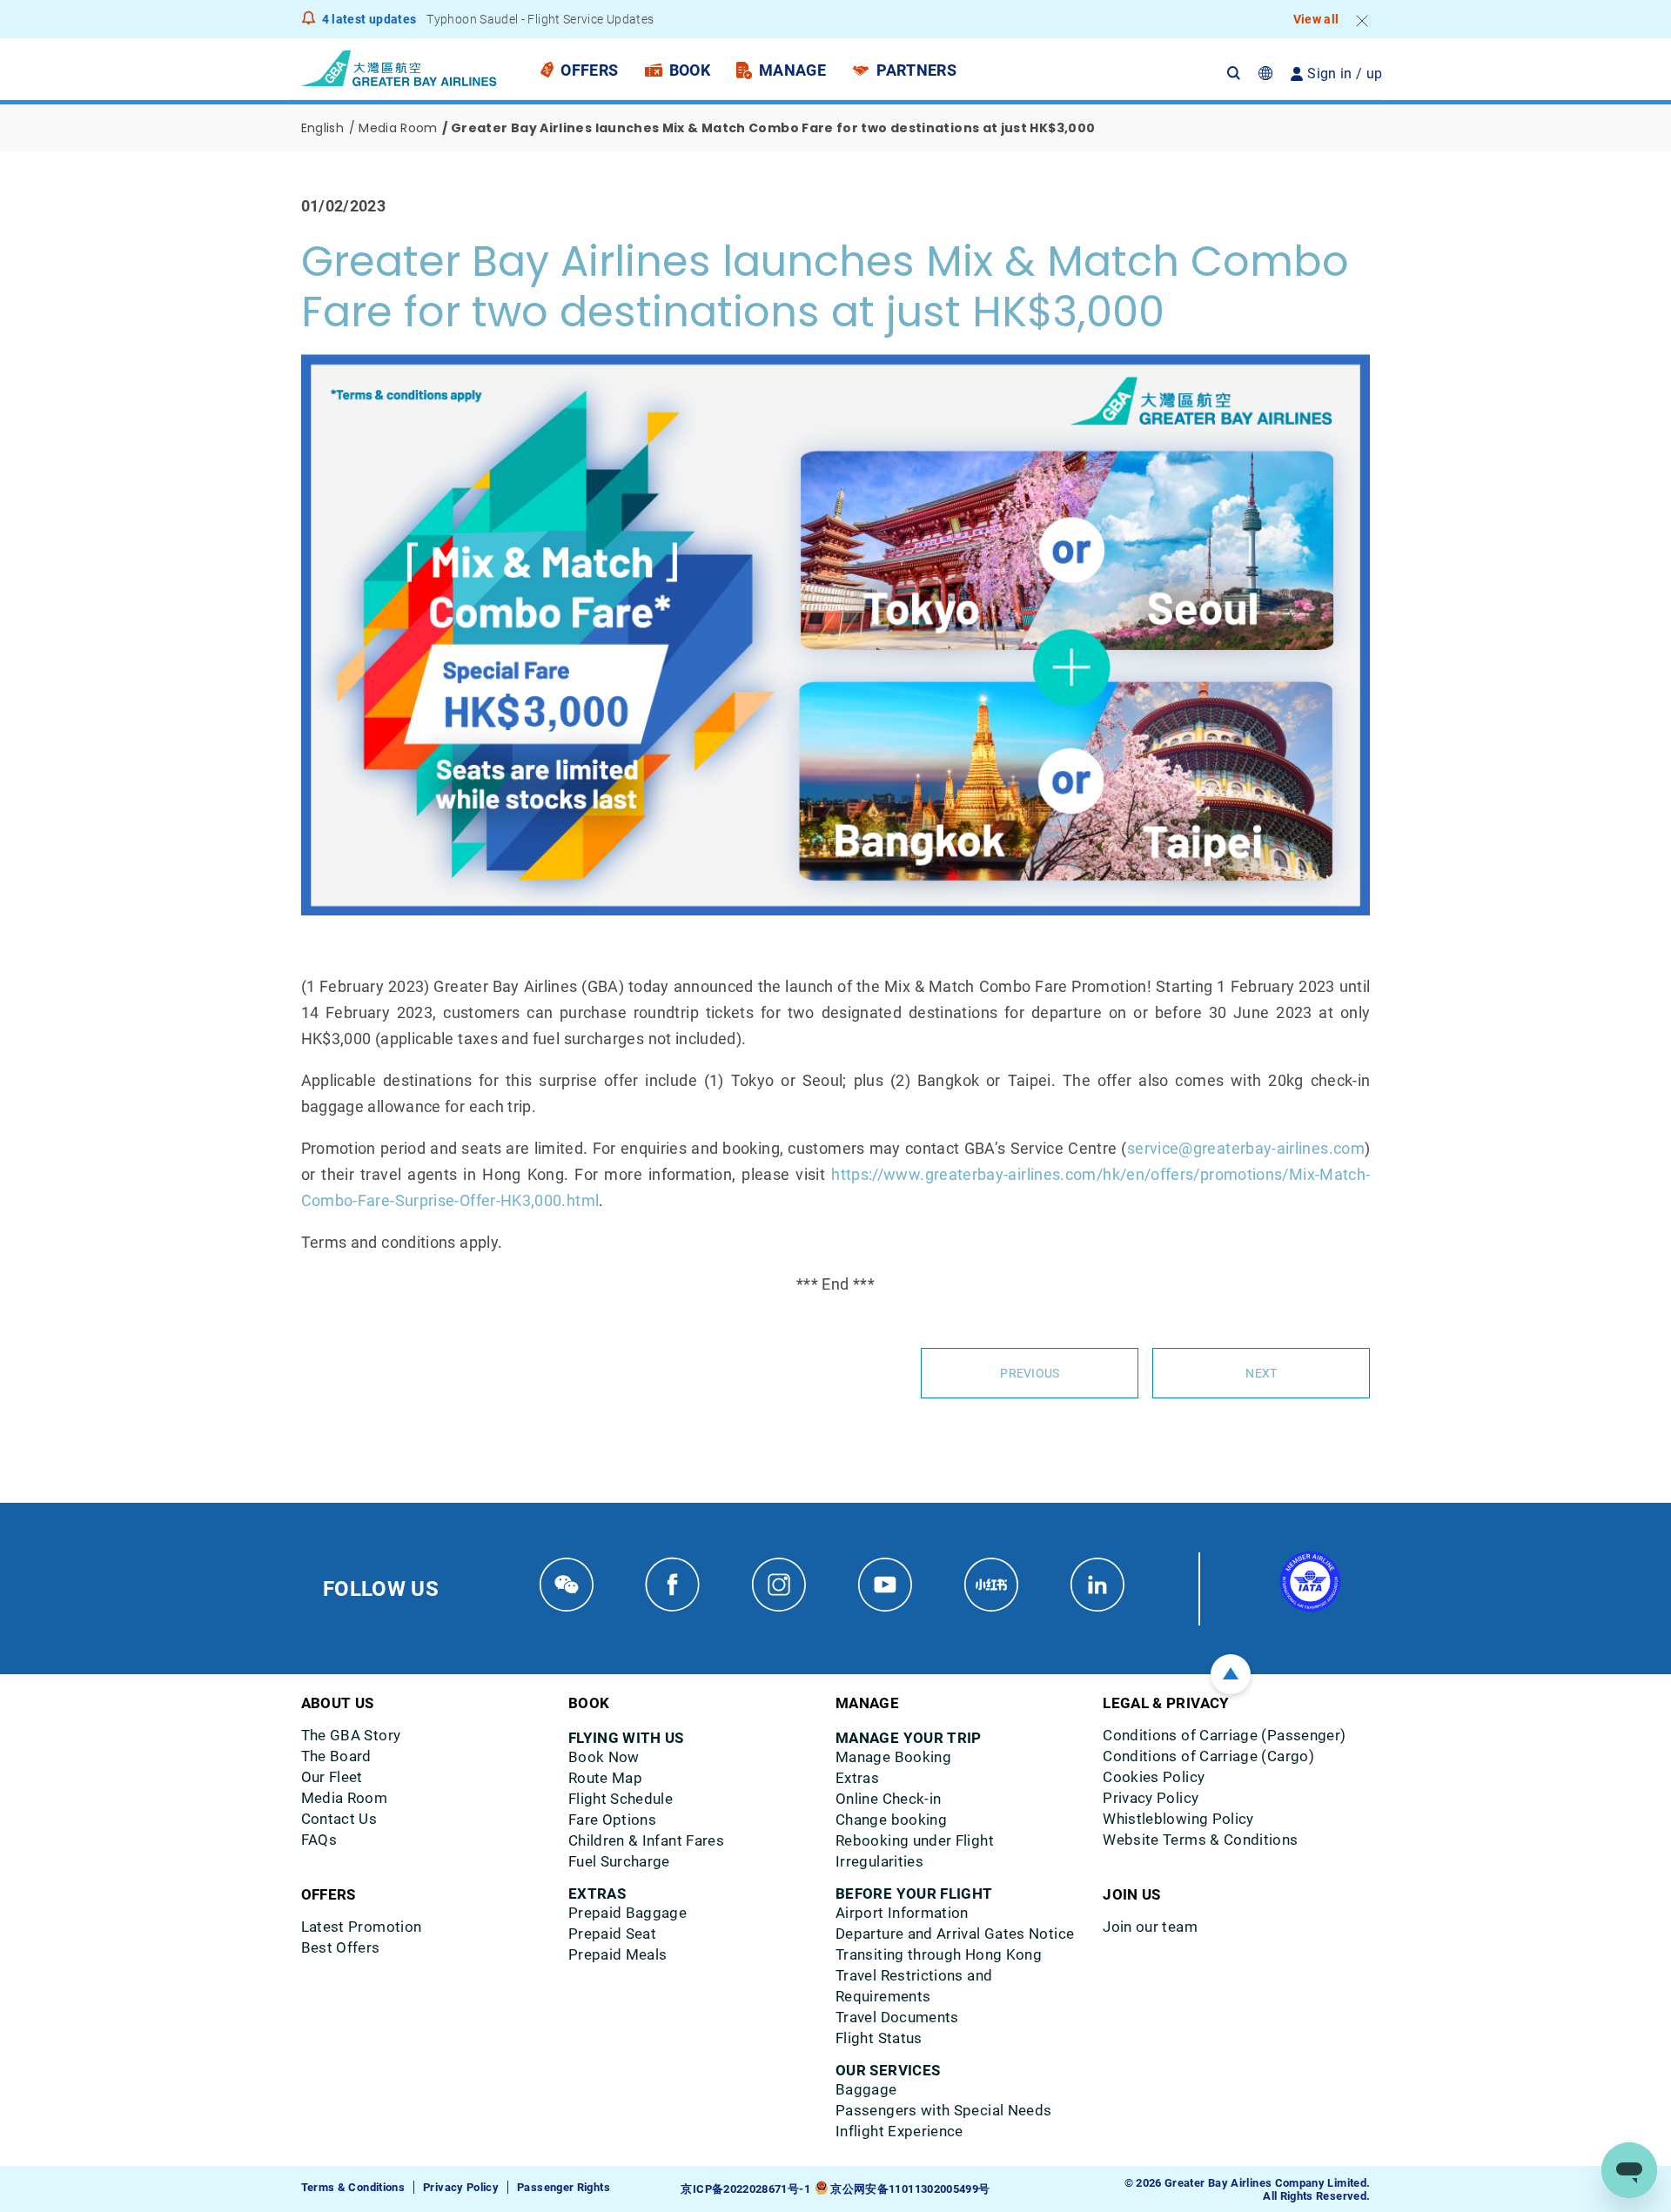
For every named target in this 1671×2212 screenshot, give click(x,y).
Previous (1030, 1373)
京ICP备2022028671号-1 (745, 2189)
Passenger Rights (564, 2187)
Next (1261, 1373)
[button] (1243, 74)
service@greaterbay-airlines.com (1246, 1148)
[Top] (1231, 1674)
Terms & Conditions (353, 2187)
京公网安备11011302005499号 (910, 2189)
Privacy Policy (461, 2187)
